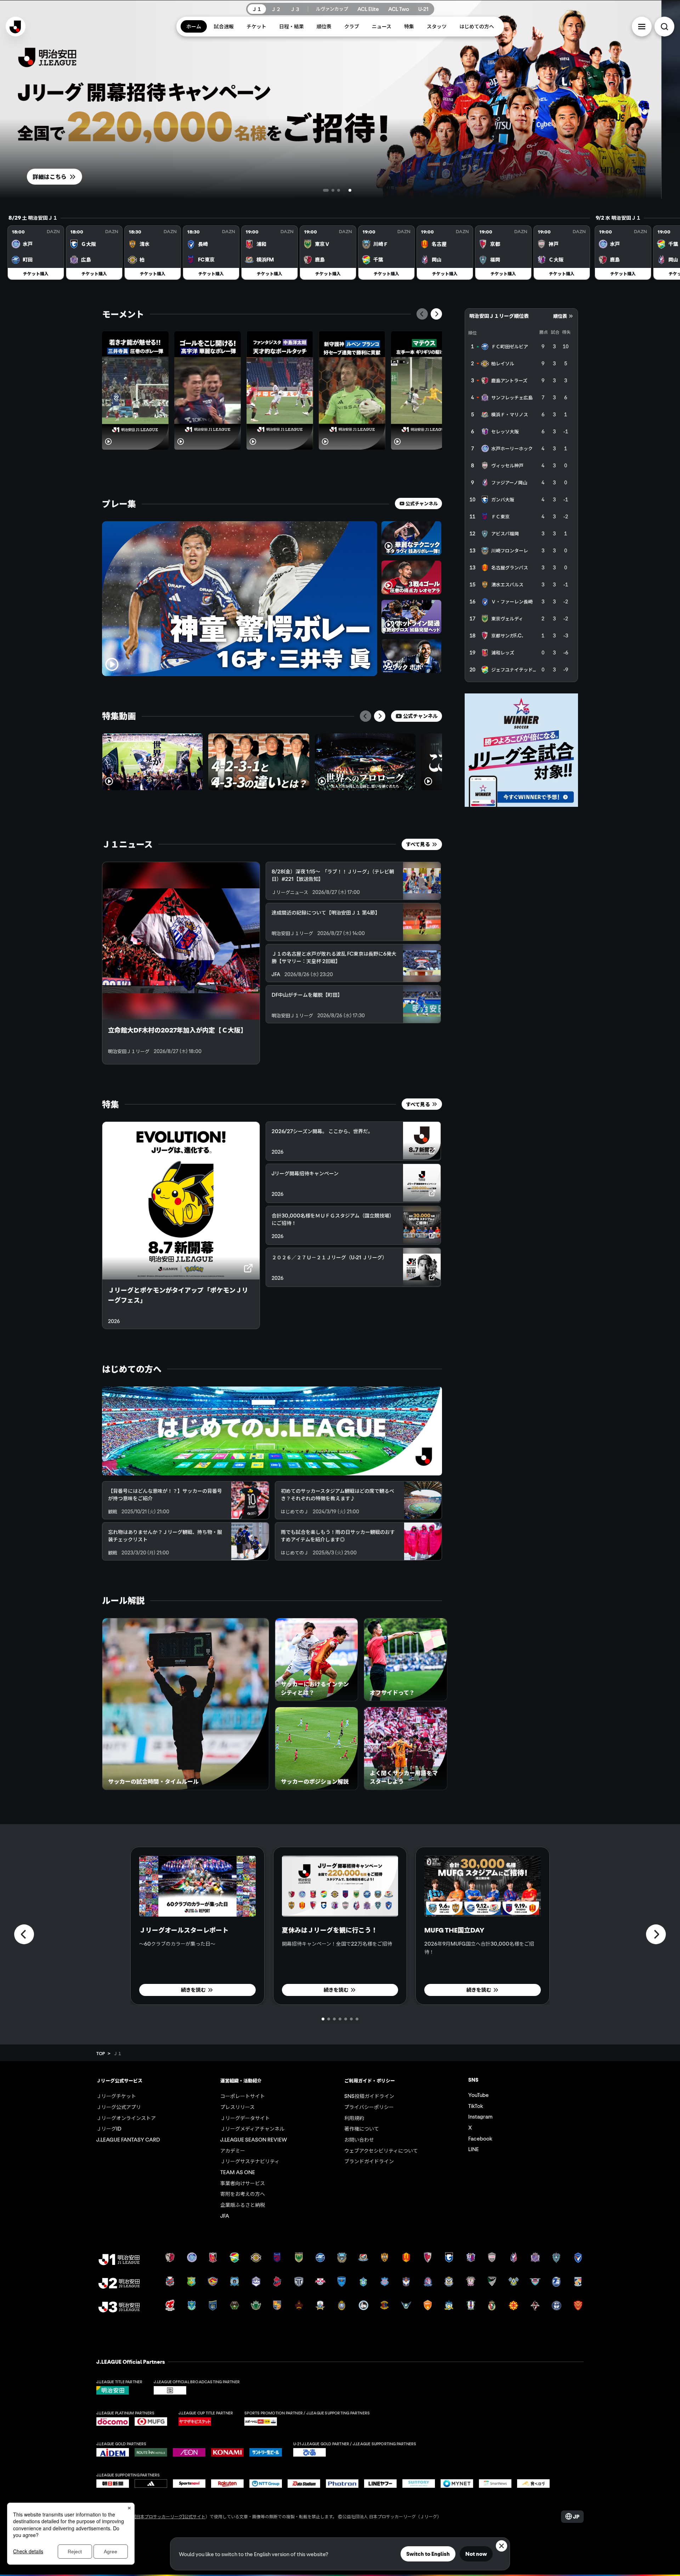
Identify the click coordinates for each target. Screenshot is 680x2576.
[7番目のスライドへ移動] (357, 2019)
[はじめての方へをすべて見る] (272, 1431)
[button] (642, 27)
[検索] (664, 27)
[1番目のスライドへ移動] (324, 190)
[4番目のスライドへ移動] (356, 190)
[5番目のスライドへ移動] (346, 2019)
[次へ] (436, 314)
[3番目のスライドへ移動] (350, 190)
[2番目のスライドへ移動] (337, 190)
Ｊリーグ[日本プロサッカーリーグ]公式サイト (161, 2516)
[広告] (521, 750)
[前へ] (422, 314)
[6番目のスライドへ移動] (351, 2019)
